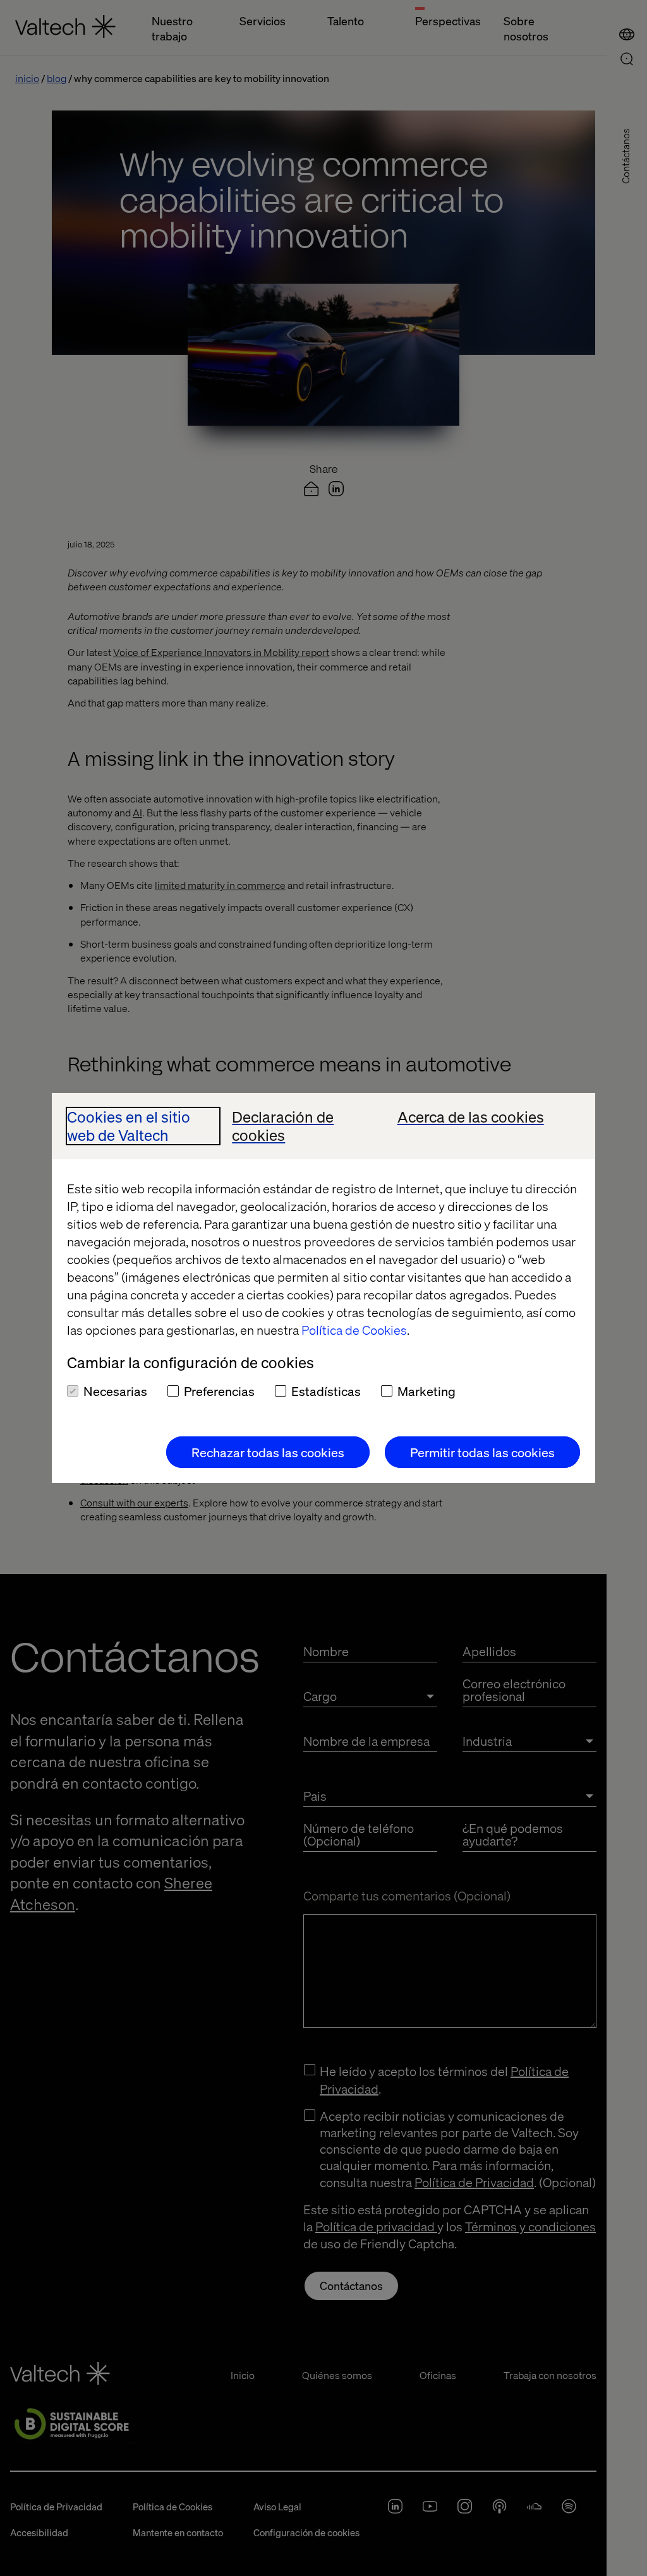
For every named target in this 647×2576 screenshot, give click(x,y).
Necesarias (115, 1391)
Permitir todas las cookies (482, 1452)
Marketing (426, 1391)
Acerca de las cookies (471, 1117)
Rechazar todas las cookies (268, 1452)
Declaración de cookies (283, 1126)
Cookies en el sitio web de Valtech (129, 1126)
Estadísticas (326, 1391)
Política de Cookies (354, 1330)
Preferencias (219, 1391)
